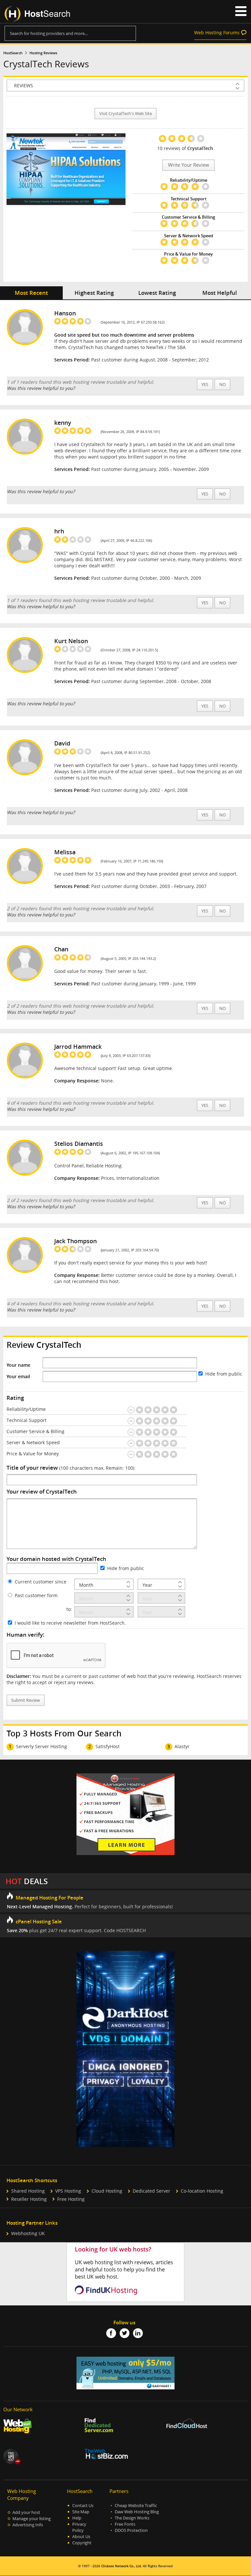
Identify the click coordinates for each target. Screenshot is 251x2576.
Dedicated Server (151, 2191)
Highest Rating (94, 293)
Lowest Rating (157, 293)
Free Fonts (125, 2524)
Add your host (26, 2512)
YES (205, 385)
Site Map (81, 2512)
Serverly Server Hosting (42, 1746)
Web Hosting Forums (217, 33)
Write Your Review (189, 165)
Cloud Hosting (107, 2191)
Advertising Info (28, 2525)
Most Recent (31, 293)
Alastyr (182, 1746)
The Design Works (132, 2518)
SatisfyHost (108, 1746)
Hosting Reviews (43, 53)
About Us (81, 2537)
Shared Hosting (28, 2191)
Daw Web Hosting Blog (137, 2512)
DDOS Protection (131, 2530)
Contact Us (83, 2506)
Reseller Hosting (29, 2199)
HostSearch (13, 53)
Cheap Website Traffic (136, 2506)
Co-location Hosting (202, 2191)
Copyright (82, 2543)
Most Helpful (220, 293)
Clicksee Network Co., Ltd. (122, 2566)
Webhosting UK (28, 2233)
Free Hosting (71, 2199)
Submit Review (25, 1700)
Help (77, 2518)
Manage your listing (32, 2519)
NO (223, 385)
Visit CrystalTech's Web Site (126, 114)
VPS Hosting (68, 2191)
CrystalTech (200, 148)
